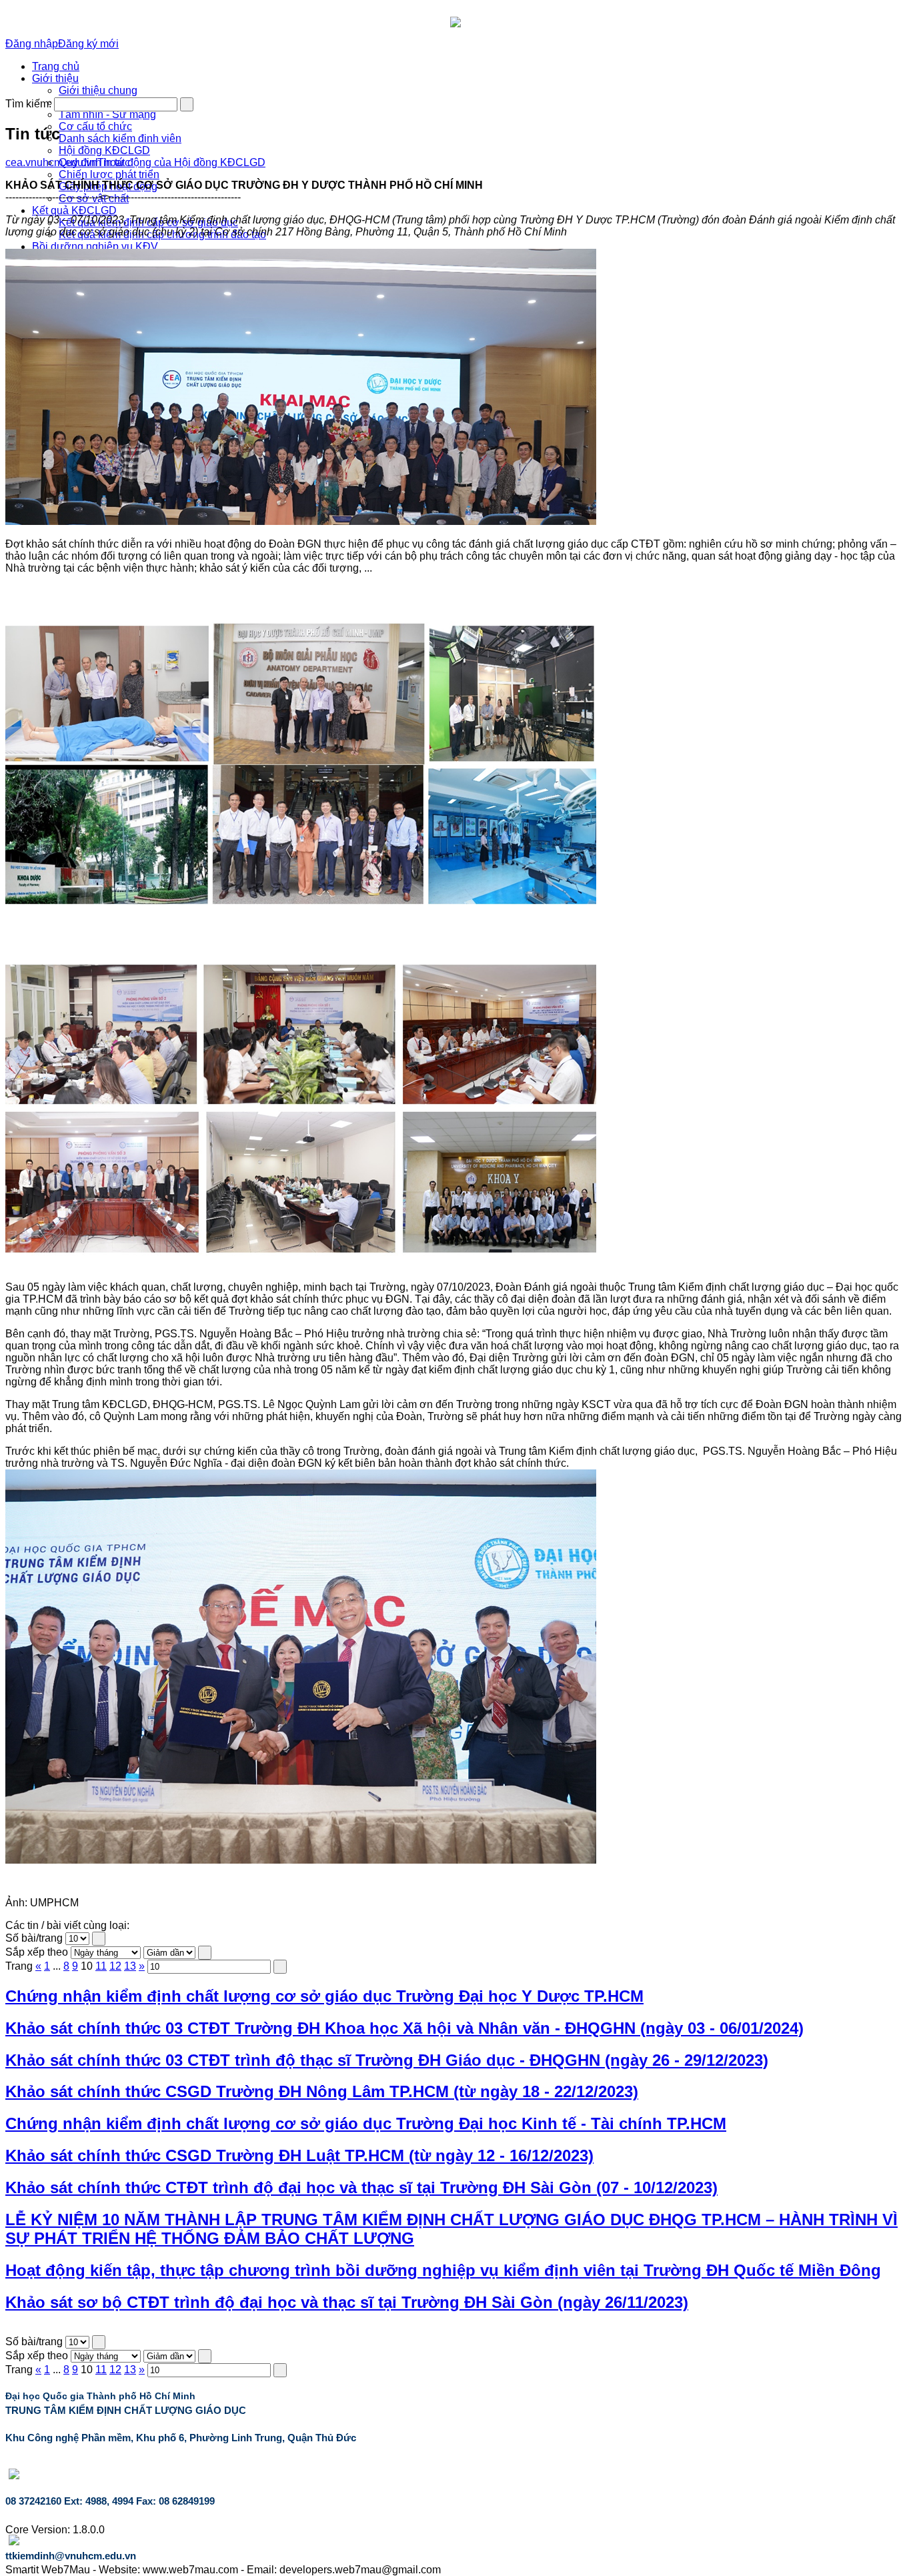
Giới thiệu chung (98, 90)
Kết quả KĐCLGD (74, 210)
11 (101, 1966)
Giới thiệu (55, 78)
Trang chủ (56, 66)
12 (115, 1966)
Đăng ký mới (88, 44)
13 (130, 1966)
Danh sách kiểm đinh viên (120, 138)
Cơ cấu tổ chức (95, 126)
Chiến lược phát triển (109, 174)
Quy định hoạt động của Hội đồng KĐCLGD (162, 162)
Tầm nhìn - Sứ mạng (107, 114)
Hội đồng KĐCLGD (104, 150)
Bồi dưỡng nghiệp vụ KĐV (95, 246)
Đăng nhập (32, 44)
